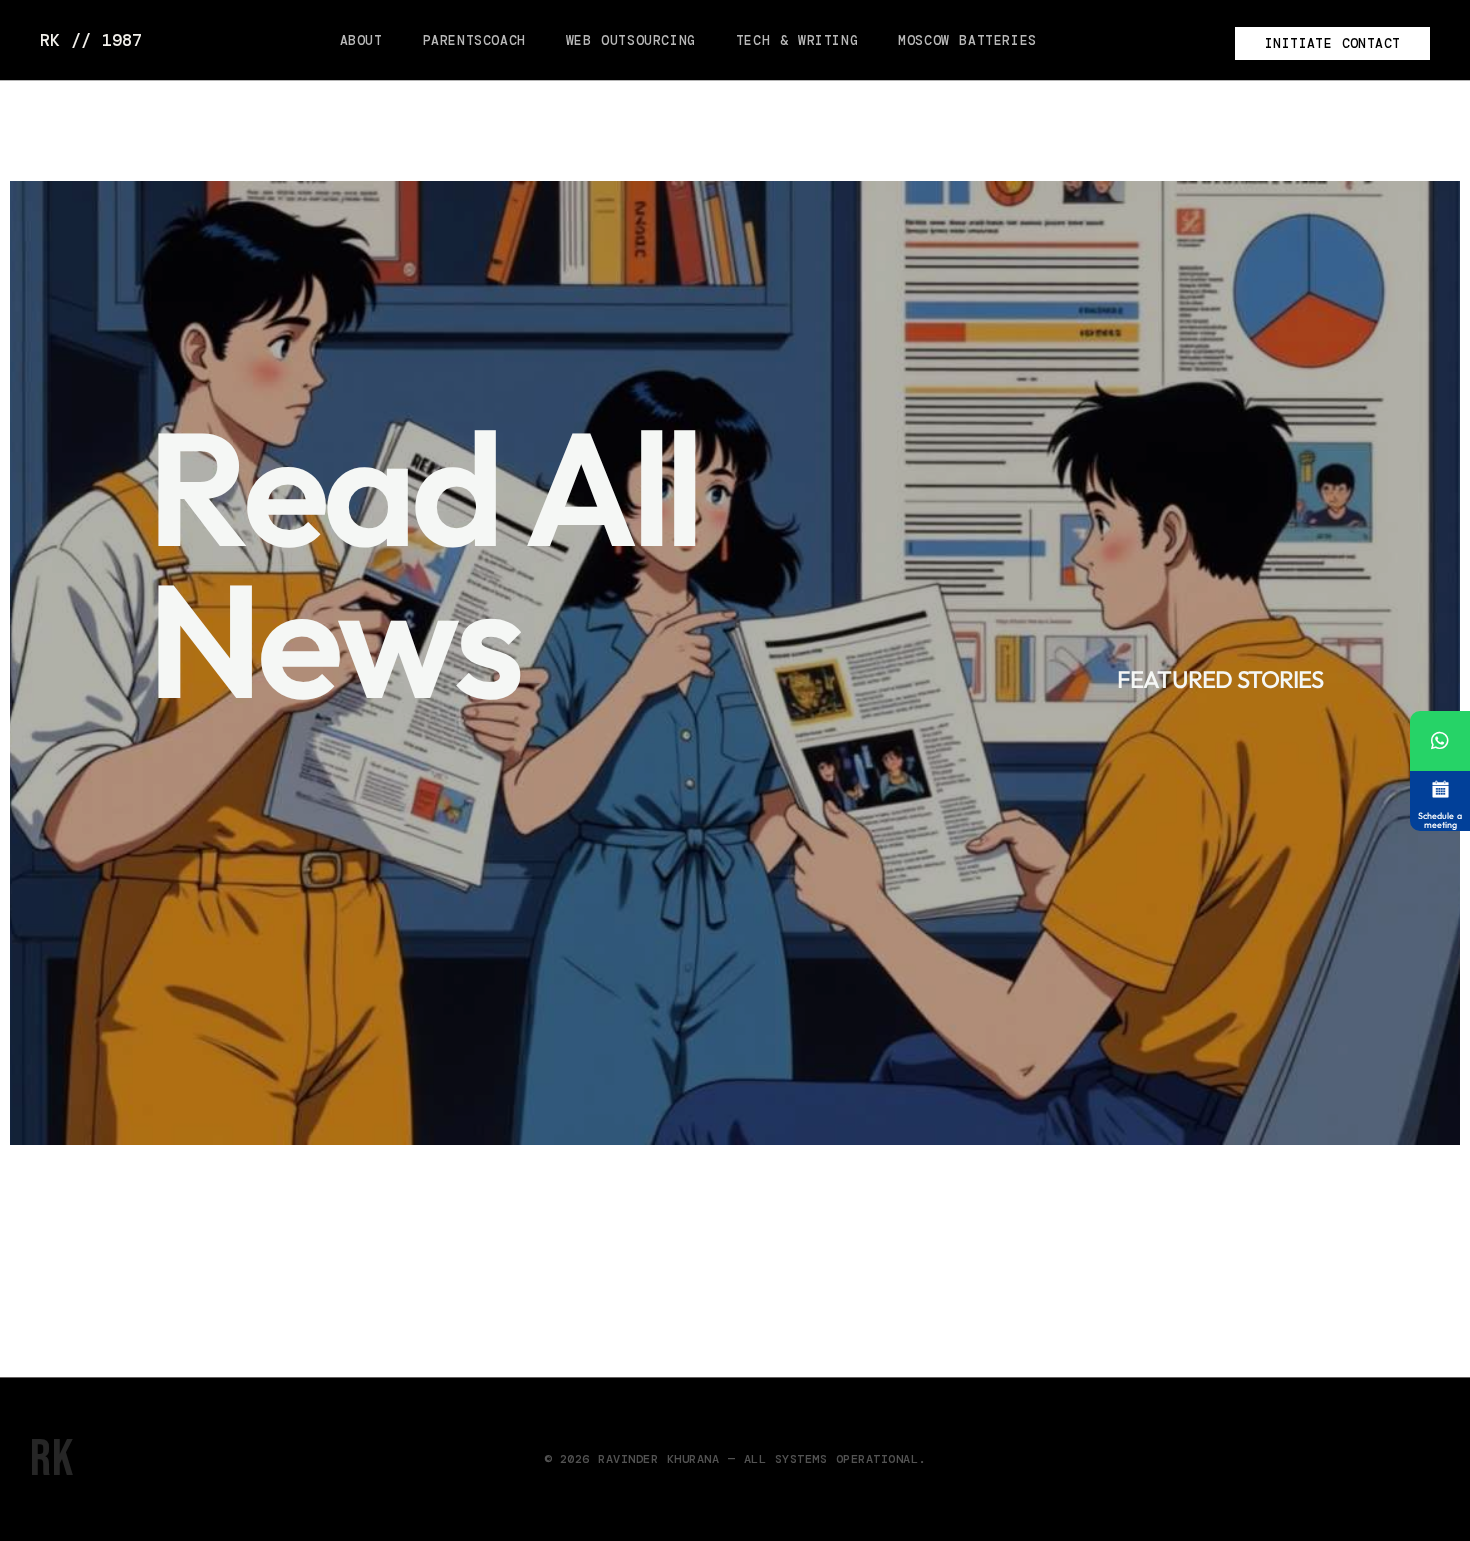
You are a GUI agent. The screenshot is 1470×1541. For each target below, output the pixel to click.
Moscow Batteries (967, 40)
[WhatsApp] (1440, 741)
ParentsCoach (474, 40)
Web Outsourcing (631, 40)
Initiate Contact (1332, 43)
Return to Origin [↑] (1370, 1459)
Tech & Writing (797, 40)
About (361, 40)
